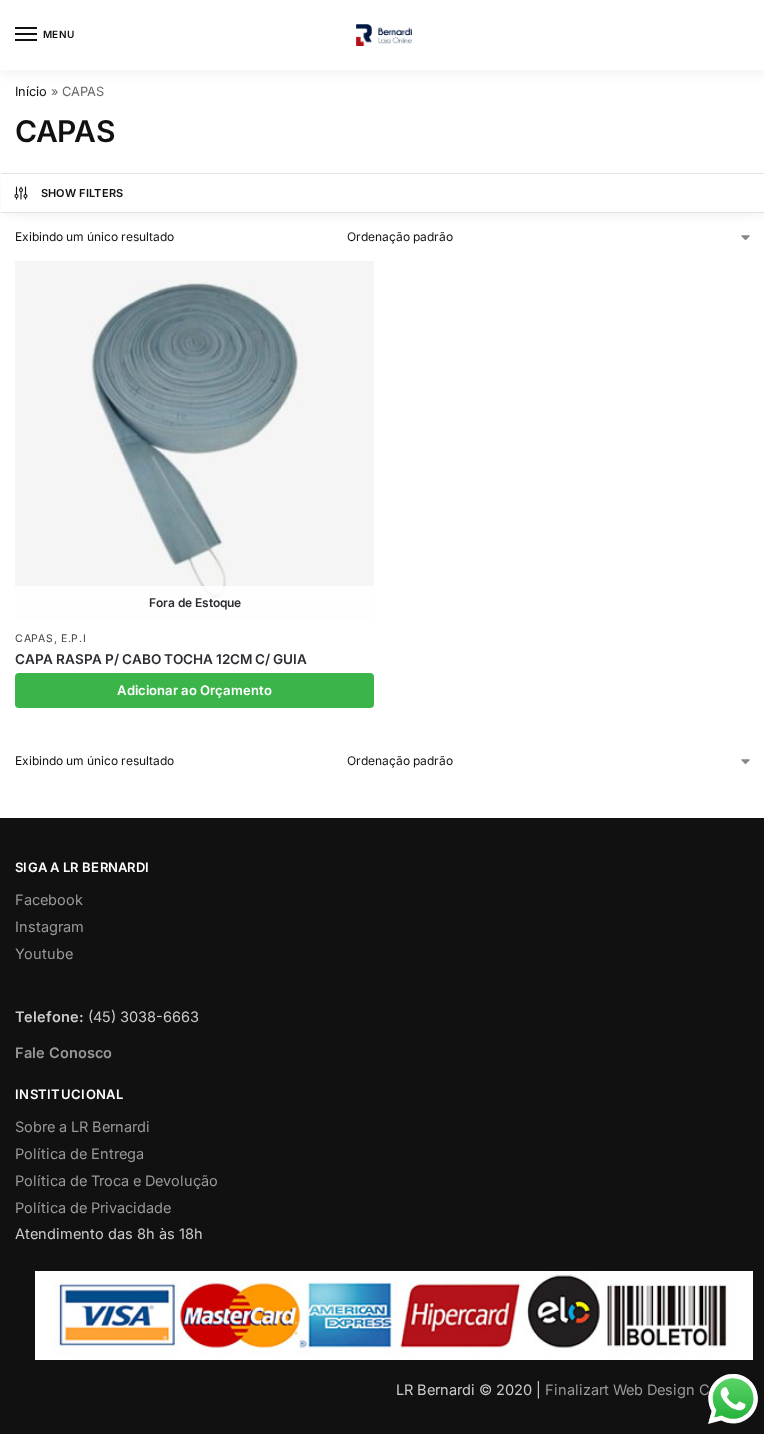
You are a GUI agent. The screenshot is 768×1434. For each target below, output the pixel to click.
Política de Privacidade (93, 1208)
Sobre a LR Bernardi (82, 1127)
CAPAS (34, 638)
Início (31, 91)
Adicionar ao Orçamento (194, 690)
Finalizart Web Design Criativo (649, 1390)
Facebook (49, 900)
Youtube (44, 954)
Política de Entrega (79, 1154)
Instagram (49, 927)
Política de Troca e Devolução (116, 1181)
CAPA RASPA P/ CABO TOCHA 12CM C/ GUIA (161, 659)
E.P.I (74, 638)
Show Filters (82, 193)
